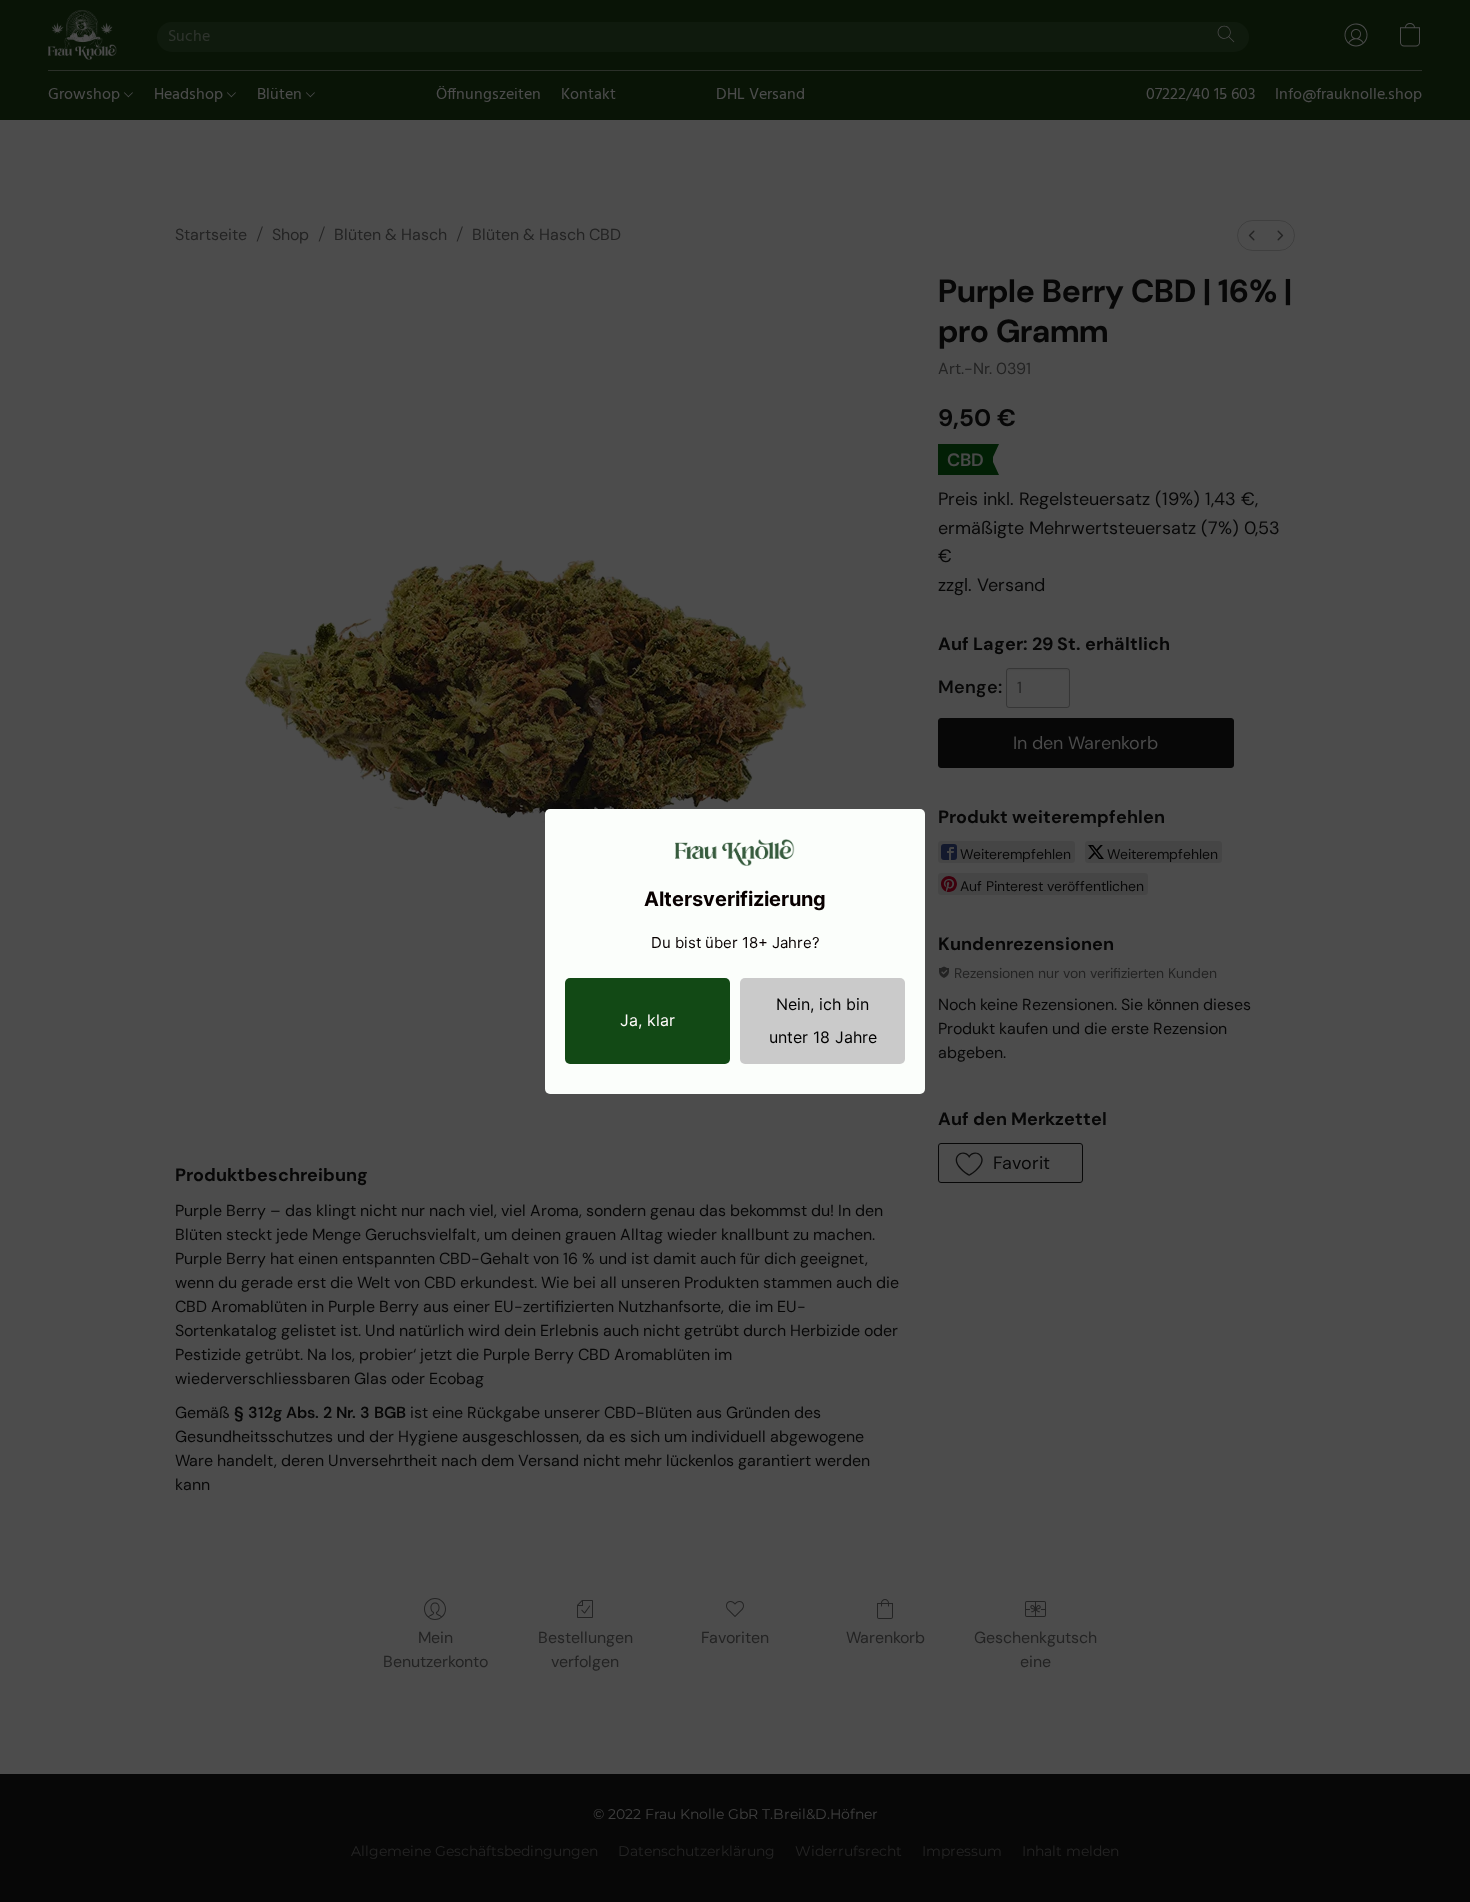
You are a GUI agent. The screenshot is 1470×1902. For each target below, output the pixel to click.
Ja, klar (647, 1020)
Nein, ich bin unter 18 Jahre (823, 1020)
